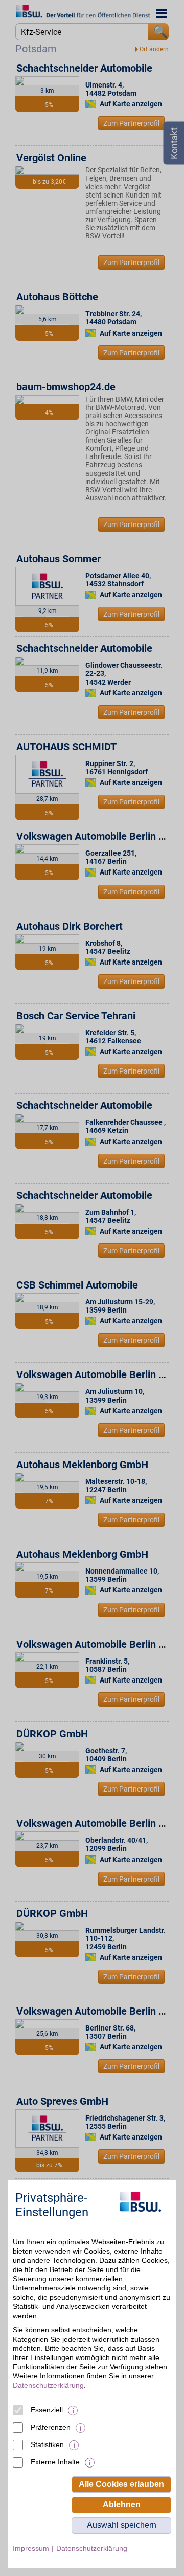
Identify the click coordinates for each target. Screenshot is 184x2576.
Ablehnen (122, 2505)
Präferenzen (51, 2427)
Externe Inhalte (55, 2462)
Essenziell (47, 2410)
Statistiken (47, 2444)
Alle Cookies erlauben (121, 2484)
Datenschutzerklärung (48, 2385)
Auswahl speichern (122, 2525)
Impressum (31, 2548)
